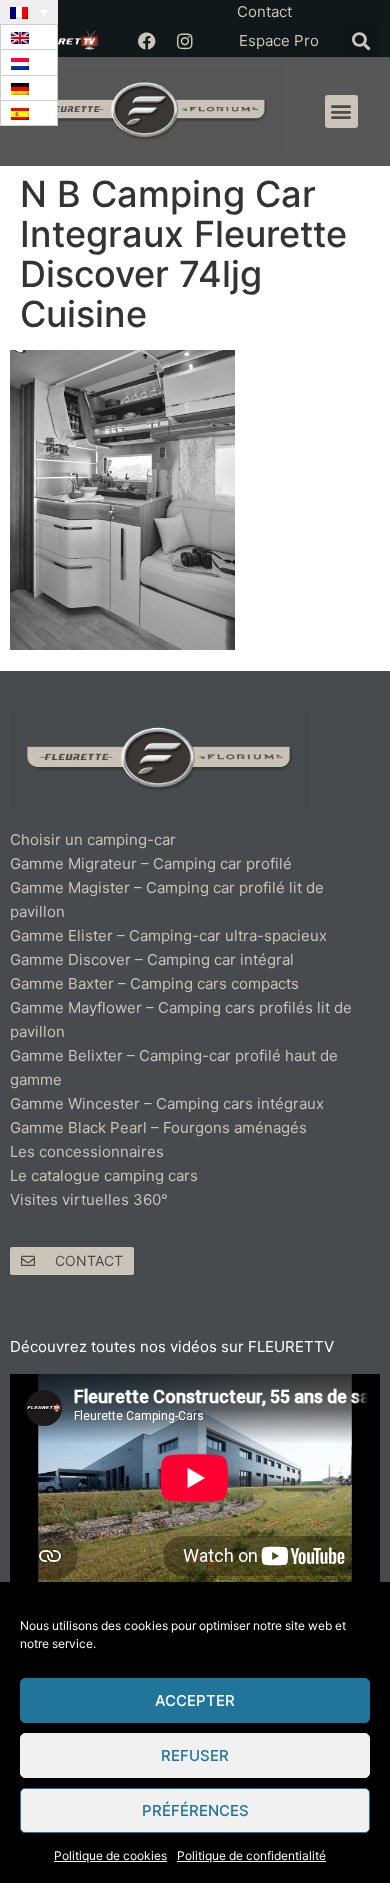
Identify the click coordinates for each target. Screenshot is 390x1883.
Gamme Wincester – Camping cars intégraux (167, 1103)
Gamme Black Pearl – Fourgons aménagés (158, 1127)
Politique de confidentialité (251, 1855)
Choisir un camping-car (93, 839)
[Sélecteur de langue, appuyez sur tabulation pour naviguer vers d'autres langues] (29, 12)
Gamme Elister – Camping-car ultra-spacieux (168, 935)
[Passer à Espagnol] (29, 113)
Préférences (195, 1810)
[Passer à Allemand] (29, 88)
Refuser (195, 1755)
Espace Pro (279, 40)
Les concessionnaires (87, 1151)
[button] (360, 40)
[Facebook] (147, 41)
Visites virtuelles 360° (89, 1199)
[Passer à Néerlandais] (29, 62)
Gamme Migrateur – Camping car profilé (151, 863)
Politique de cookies (110, 1855)
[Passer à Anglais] (29, 37)
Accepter (195, 1700)
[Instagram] (185, 41)
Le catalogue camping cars (104, 1175)
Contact (264, 11)
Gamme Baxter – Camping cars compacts (154, 983)
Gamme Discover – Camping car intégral (152, 959)
